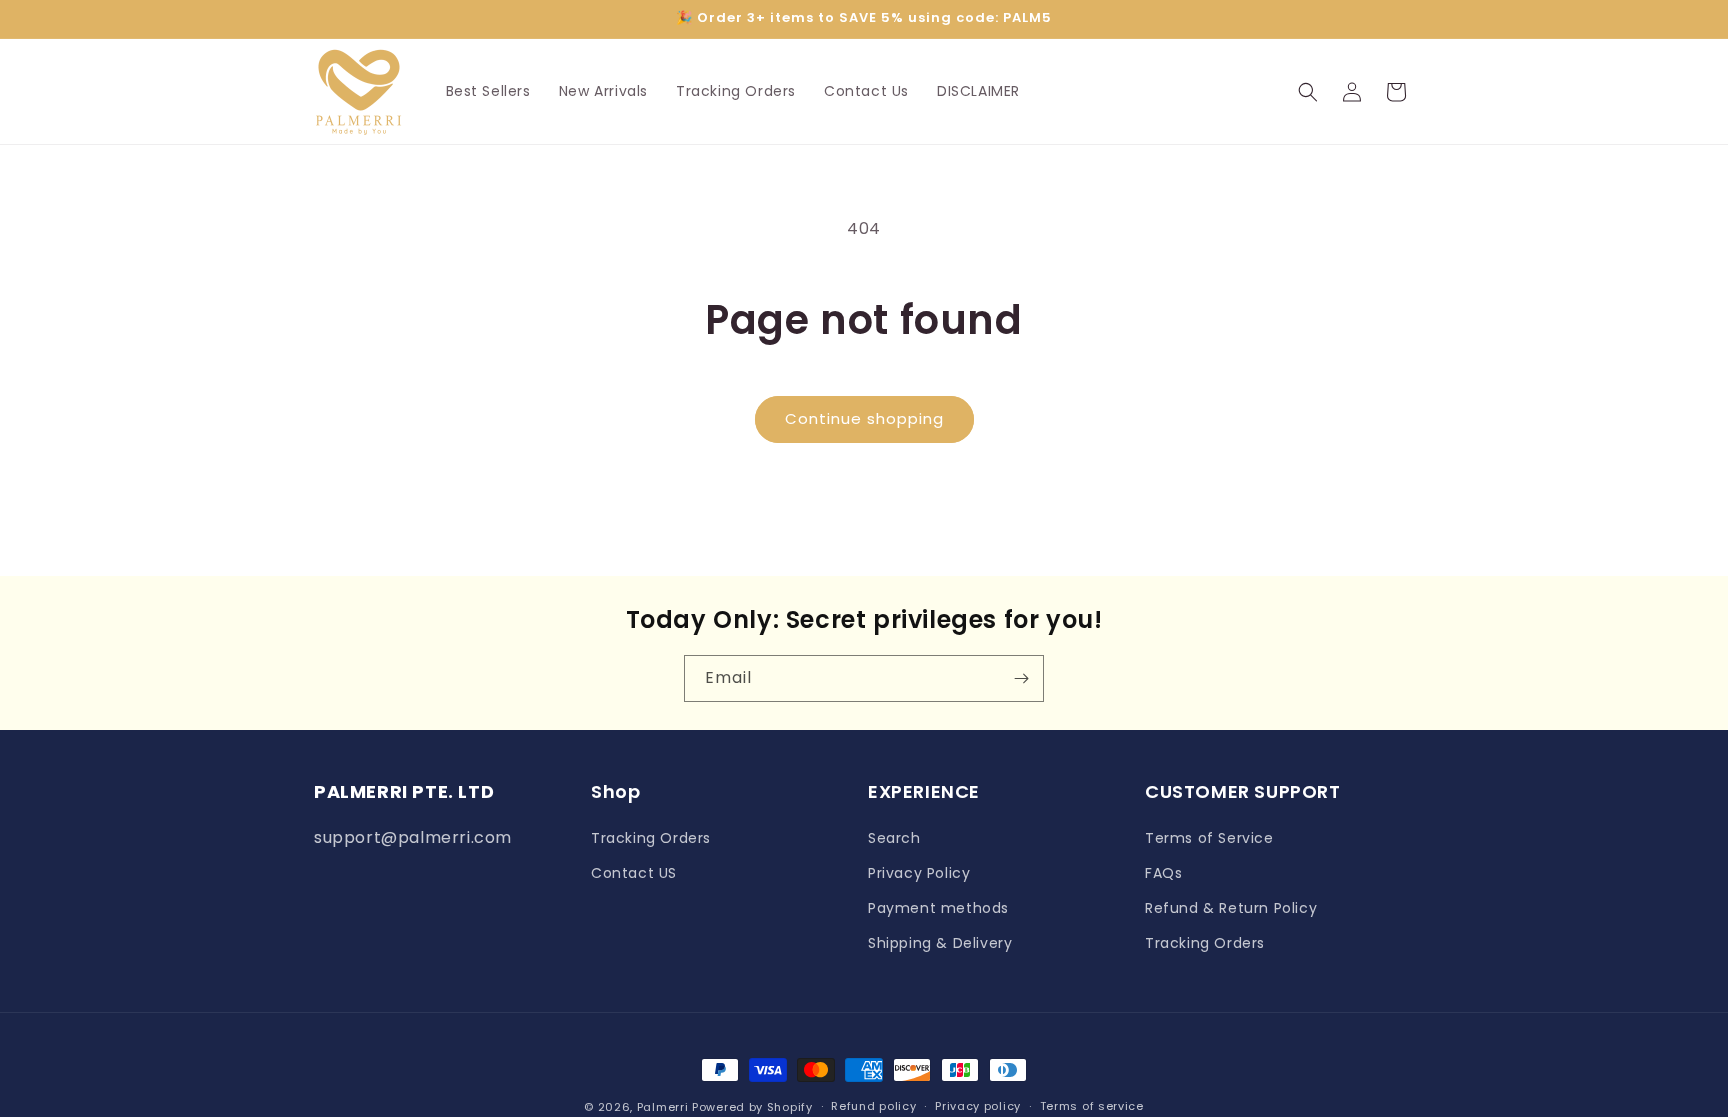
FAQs (1163, 873)
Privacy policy (978, 1106)
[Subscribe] (1021, 678)
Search (894, 838)
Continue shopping (864, 418)
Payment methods (938, 908)
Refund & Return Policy (1231, 908)
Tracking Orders (651, 838)
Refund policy (873, 1106)
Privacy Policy (919, 873)
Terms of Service (1209, 838)
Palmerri (663, 1107)
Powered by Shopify (752, 1107)
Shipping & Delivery (940, 943)
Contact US (634, 873)
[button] (1308, 92)
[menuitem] (488, 91)
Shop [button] (615, 791)
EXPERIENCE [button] (924, 791)
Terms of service (1092, 1106)
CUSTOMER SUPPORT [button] (1243, 791)
